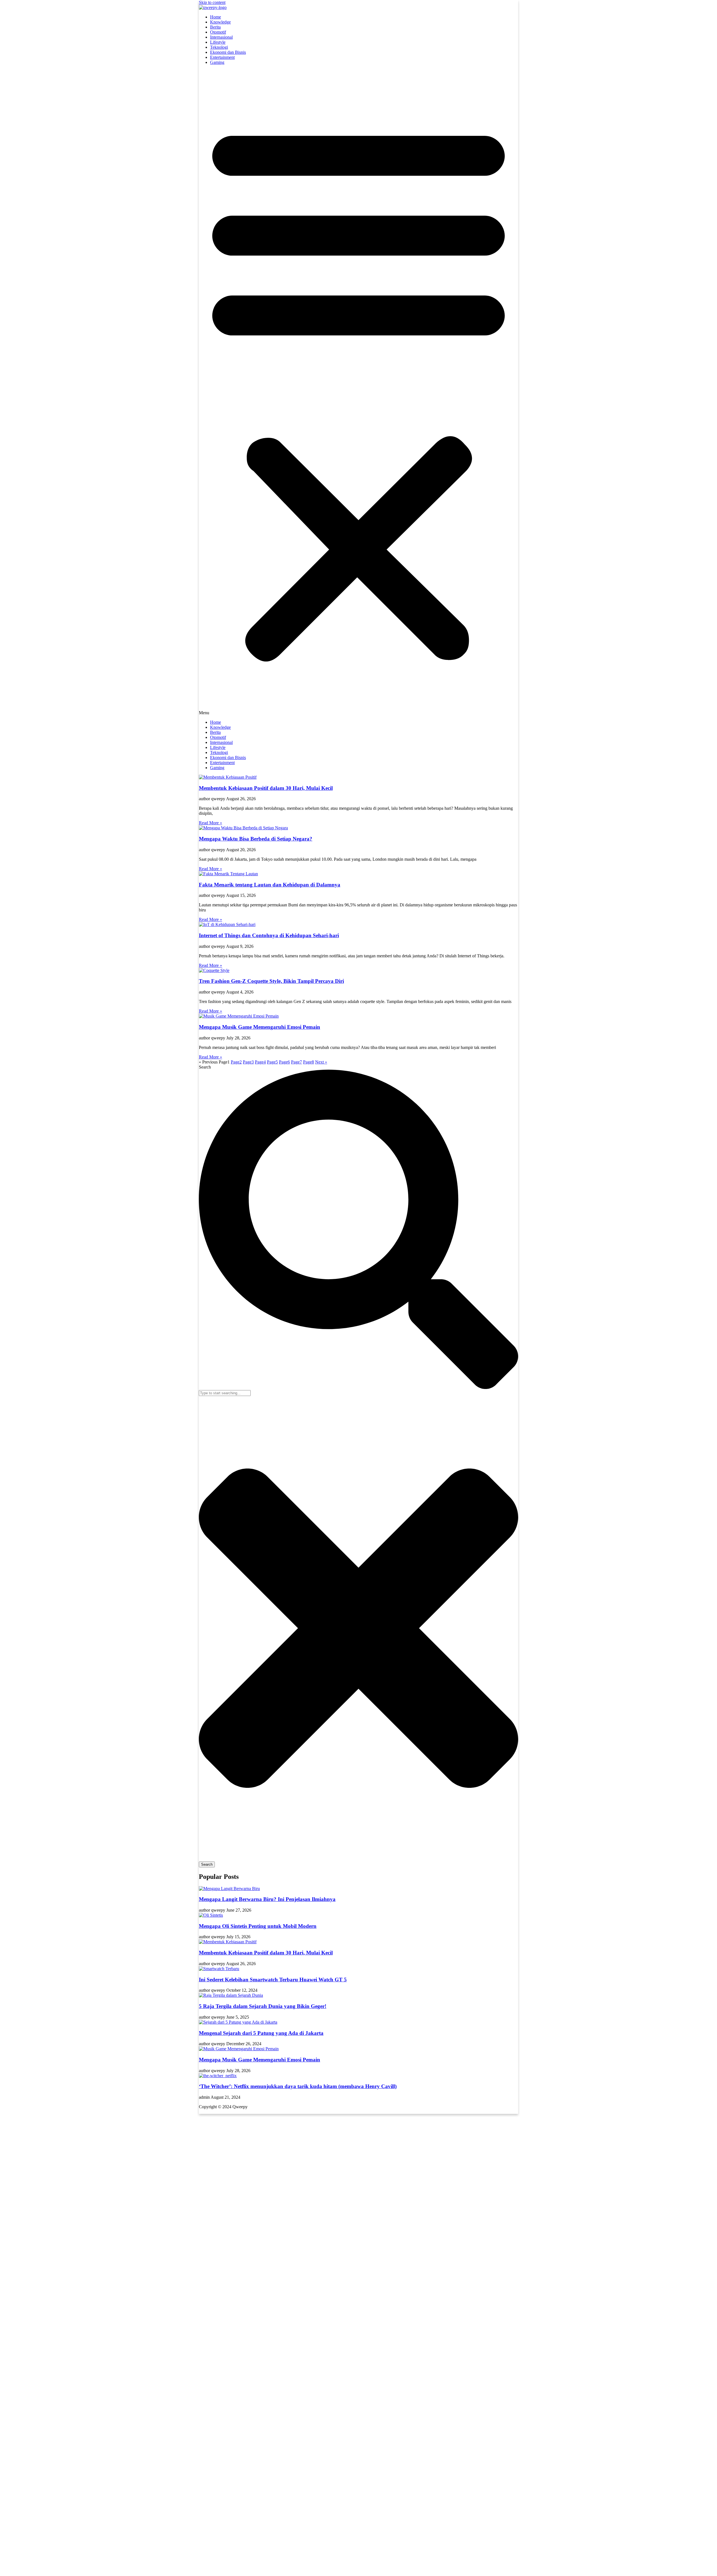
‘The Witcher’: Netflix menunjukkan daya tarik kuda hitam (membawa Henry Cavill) (298, 2086)
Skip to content (212, 2)
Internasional (221, 37)
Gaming (217, 62)
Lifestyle (218, 42)
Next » (321, 1062)
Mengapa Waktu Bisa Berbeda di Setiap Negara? (256, 839)
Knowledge (220, 22)
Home (216, 17)
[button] (358, 392)
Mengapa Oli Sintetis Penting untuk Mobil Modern (258, 1926)
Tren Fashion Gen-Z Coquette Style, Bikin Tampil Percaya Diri (271, 981)
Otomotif (218, 32)
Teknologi (219, 47)
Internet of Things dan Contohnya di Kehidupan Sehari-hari (269, 935)
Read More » (210, 823)
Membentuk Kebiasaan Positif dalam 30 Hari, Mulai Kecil (266, 788)
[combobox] (225, 1393)
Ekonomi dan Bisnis (228, 52)
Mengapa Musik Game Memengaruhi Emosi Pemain (259, 1027)
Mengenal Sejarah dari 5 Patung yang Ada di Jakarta (261, 2033)
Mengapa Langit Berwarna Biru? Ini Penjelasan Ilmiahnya (267, 1899)
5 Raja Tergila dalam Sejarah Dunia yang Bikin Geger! (263, 2006)
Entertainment (222, 57)
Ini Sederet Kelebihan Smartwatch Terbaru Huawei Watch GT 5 (273, 1980)
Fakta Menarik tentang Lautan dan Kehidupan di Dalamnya (270, 885)
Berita (215, 27)
